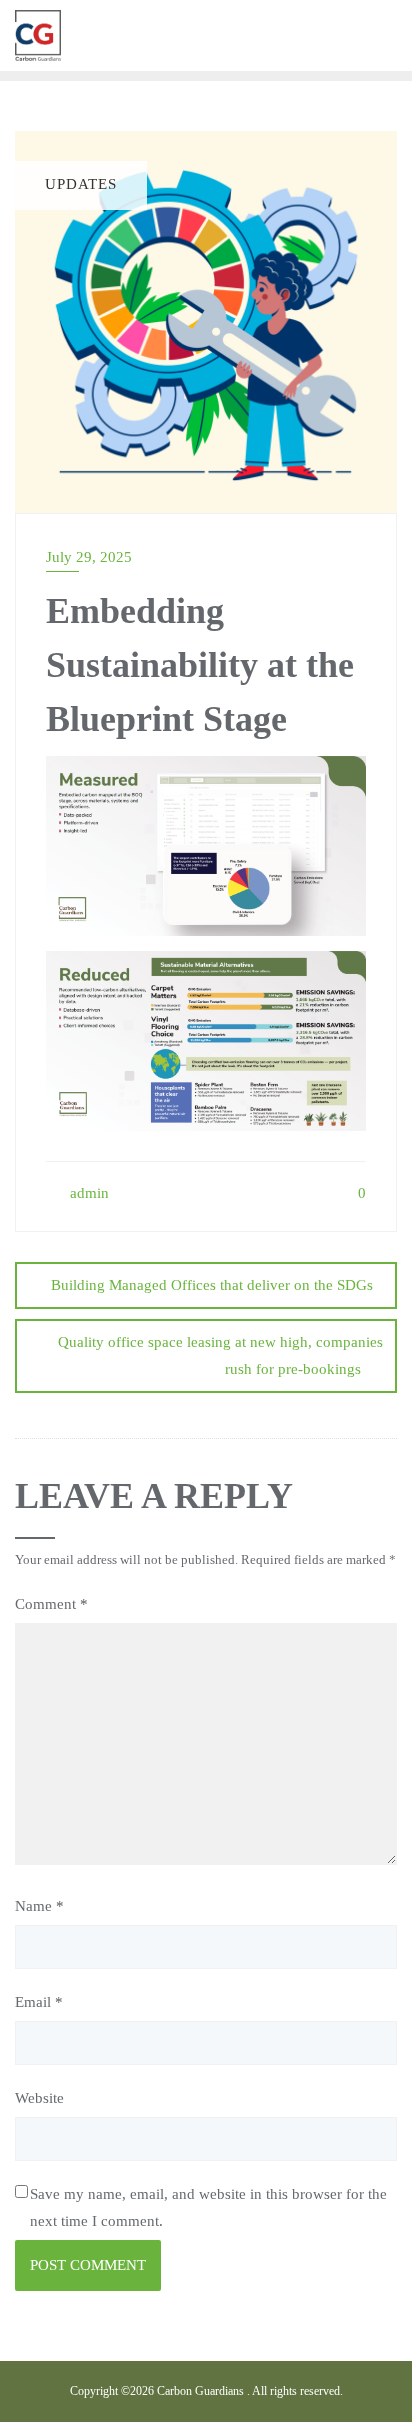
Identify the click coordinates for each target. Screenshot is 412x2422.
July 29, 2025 (89, 557)
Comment (51, 1604)
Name (39, 1906)
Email (39, 2002)
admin (87, 1193)
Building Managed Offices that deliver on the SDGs (212, 1285)
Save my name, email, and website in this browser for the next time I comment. (208, 2207)
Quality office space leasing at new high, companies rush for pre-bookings (220, 1355)
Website (39, 2098)
